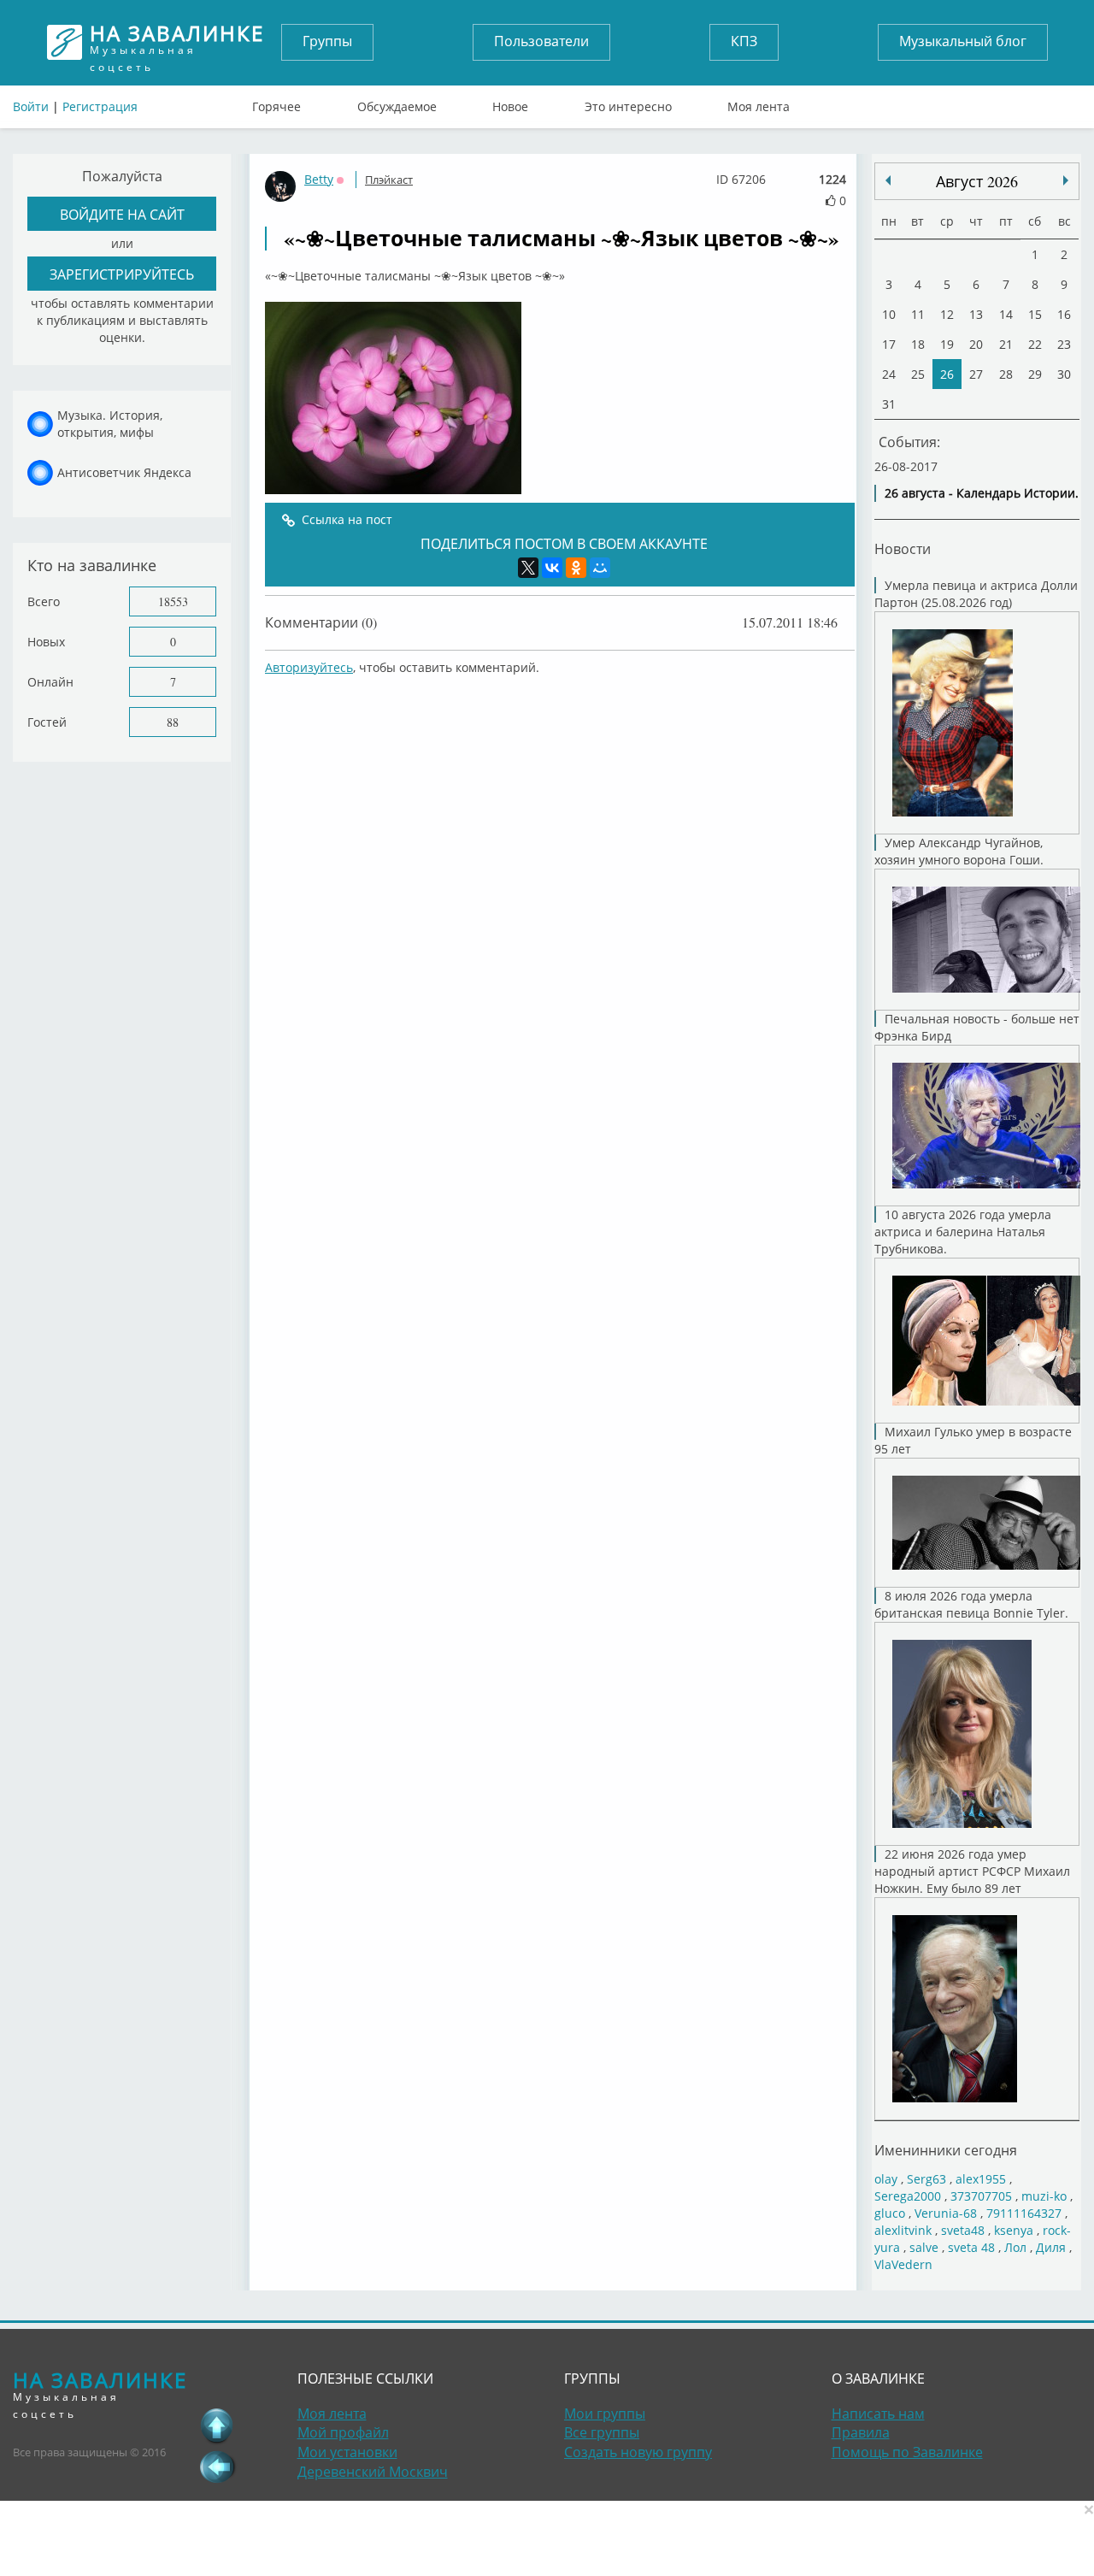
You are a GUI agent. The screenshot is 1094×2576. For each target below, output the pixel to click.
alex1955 (981, 2179)
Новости (903, 548)
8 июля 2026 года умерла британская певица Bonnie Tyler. (971, 1604)
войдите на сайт (122, 214)
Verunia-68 (946, 2213)
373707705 (981, 2196)
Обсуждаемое (397, 103)
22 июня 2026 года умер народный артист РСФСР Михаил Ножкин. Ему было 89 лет (972, 1871)
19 (947, 344)
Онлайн (50, 682)
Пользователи (541, 41)
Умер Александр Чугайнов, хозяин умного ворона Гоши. (959, 851)
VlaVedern (903, 2264)
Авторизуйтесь (309, 667)
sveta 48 (971, 2247)
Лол (1015, 2247)
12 (947, 314)
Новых (46, 642)
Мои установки (347, 2452)
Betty (319, 179)
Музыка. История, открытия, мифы (110, 424)
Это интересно (628, 103)
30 (1064, 374)
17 (889, 344)
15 (1035, 314)
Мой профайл (343, 2432)
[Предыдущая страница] (217, 2467)
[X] (528, 568)
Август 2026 (977, 181)
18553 (173, 601)
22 (1035, 344)
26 (947, 374)
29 (1035, 374)
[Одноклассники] (576, 568)
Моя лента (759, 103)
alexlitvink (903, 2230)
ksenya (1014, 2230)
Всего (44, 601)
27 (976, 374)
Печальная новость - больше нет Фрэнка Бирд (977, 1027)
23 (1064, 344)
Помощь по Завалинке (907, 2452)
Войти (31, 106)
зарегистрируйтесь (122, 274)
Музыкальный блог (963, 41)
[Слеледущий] (888, 180)
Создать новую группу (638, 2452)
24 (889, 374)
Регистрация (100, 106)
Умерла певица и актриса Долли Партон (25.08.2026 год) (976, 594)
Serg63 (926, 2179)
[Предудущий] (1066, 180)
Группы (327, 41)
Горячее (276, 103)
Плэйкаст (389, 180)
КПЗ (744, 41)
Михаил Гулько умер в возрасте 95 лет (973, 1440)
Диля (1051, 2247)
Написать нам (878, 2414)
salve (924, 2247)
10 (889, 314)
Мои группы (605, 2414)
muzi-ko (1044, 2196)
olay (886, 2179)
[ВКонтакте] (552, 568)
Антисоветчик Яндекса (124, 472)
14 (1006, 314)
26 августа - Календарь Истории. (982, 493)
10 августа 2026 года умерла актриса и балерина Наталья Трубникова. (963, 1232)
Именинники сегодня (946, 2150)
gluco (890, 2213)
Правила (861, 2432)
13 (976, 314)
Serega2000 (908, 2196)
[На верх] (217, 2426)
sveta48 (963, 2230)
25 (918, 374)
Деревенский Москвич (373, 2472)
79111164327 (1024, 2213)
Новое (510, 103)
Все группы (602, 2432)
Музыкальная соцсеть (177, 42)
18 (918, 344)
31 (889, 404)
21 (1006, 344)
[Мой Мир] (600, 568)
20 (976, 344)
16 (1064, 314)
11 (918, 314)
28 (1006, 374)
